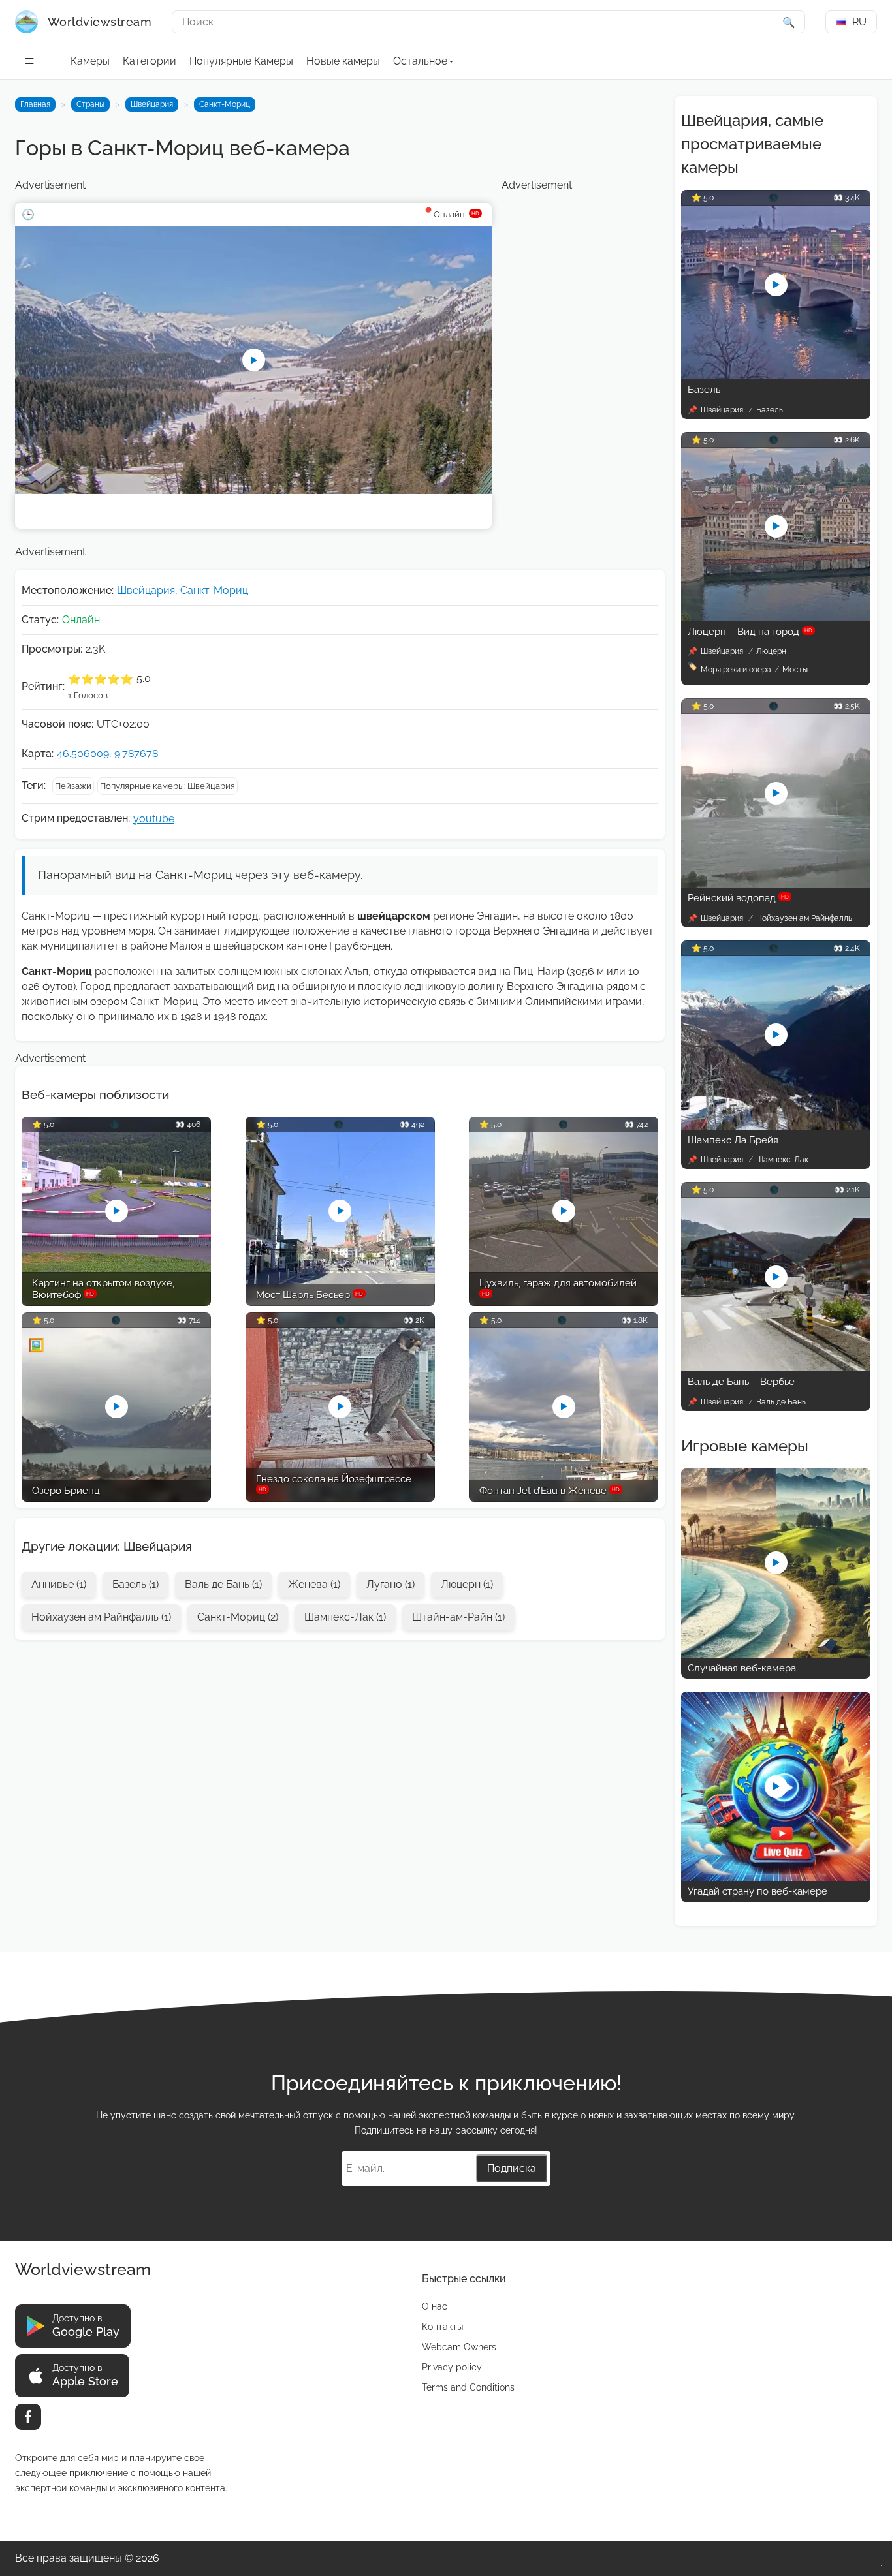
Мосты (795, 670)
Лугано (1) (390, 1584)
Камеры (90, 61)
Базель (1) (135, 1584)
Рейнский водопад (738, 898)
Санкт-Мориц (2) (238, 1617)
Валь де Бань (781, 1402)
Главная (35, 104)
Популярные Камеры (241, 61)
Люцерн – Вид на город (750, 632)
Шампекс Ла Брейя (733, 1140)
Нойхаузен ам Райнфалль (804, 918)
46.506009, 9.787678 (107, 753)
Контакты (442, 2327)
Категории (150, 61)
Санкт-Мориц (225, 104)
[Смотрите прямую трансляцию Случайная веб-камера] (776, 1654)
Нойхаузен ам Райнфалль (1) (101, 1617)
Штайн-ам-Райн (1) (458, 1617)
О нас (435, 2306)
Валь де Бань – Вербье (741, 1382)
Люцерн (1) (467, 1584)
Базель (704, 390)
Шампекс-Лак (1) (345, 1617)
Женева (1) (314, 1584)
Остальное (420, 61)
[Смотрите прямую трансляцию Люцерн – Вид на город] (776, 618)
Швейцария (152, 104)
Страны (90, 104)
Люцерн (771, 651)
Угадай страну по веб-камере (757, 1891)
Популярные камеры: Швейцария (167, 786)
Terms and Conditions (468, 2387)
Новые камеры (343, 61)
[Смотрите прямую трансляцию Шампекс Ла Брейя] (776, 1126)
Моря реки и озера (736, 670)
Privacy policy (452, 2367)
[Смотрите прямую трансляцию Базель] (776, 376)
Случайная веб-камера (742, 1668)
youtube (154, 819)
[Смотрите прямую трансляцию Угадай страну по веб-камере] (776, 1877)
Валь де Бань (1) (223, 1584)
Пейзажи (73, 786)
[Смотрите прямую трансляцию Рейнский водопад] (776, 884)
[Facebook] (28, 2417)
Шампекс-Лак (782, 1160)
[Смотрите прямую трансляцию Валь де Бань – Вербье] (776, 1368)
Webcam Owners (459, 2347)
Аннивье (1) (59, 1584)
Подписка (512, 2168)
